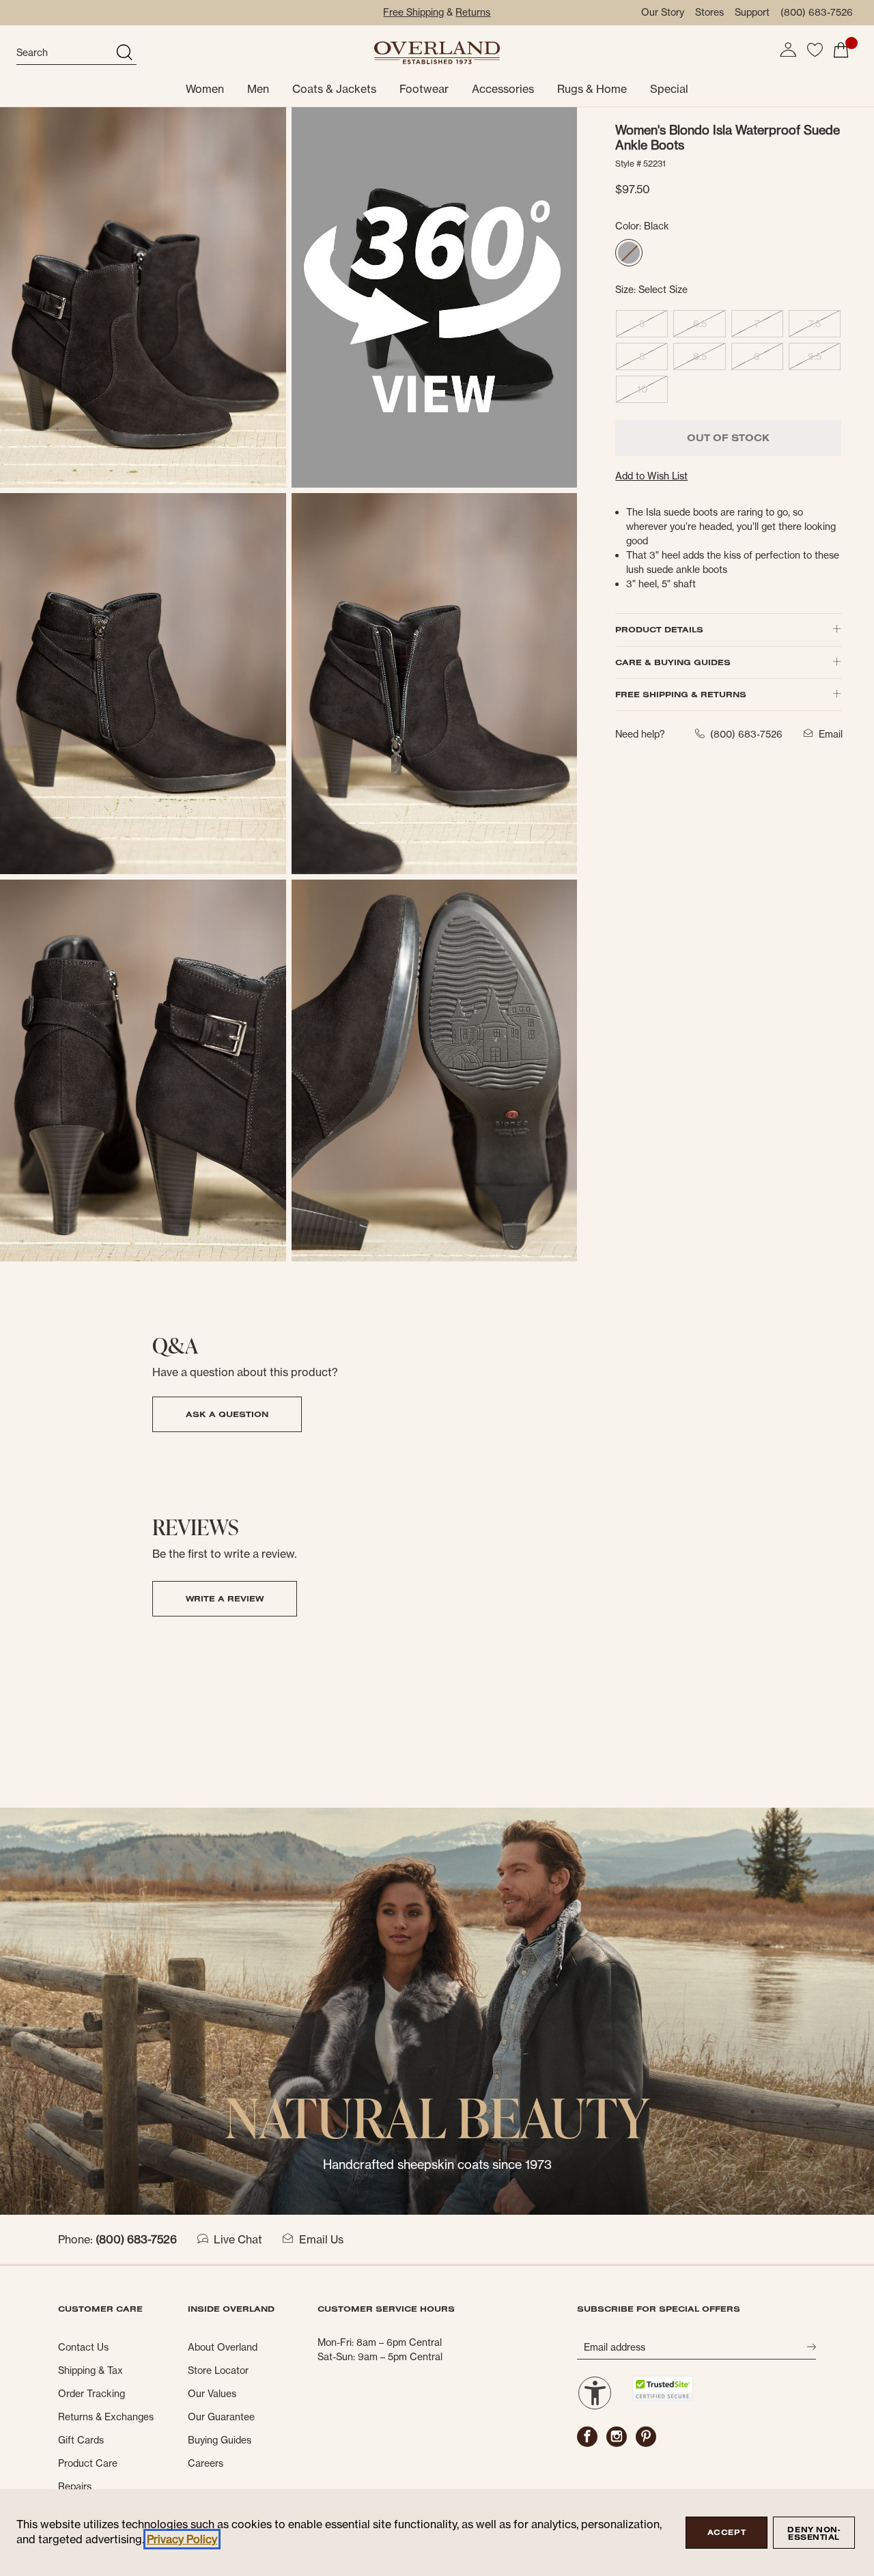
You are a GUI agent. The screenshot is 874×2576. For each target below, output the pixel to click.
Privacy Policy (182, 2539)
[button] (788, 50)
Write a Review (225, 1598)
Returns (473, 12)
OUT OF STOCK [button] (728, 438)
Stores (709, 12)
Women (205, 89)
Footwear (424, 89)
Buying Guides (220, 2440)
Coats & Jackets (334, 89)
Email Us (321, 2239)
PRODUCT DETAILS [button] (659, 629)
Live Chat (238, 2239)
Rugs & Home (592, 89)
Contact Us (83, 2347)
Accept (727, 2532)
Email (831, 734)
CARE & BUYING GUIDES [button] (673, 662)
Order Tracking (91, 2394)
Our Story (663, 12)
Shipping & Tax (90, 2370)
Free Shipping (413, 12)
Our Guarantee (221, 2417)
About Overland (223, 2347)
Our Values (212, 2394)
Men (258, 89)
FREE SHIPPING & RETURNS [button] (681, 694)
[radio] (629, 253)
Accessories (503, 89)
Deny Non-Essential (814, 2533)
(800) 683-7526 (817, 12)
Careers (206, 2463)
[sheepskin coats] (437, 2010)
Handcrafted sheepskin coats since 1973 (437, 2165)
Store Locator (218, 2370)
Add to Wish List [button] (651, 476)
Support (752, 12)
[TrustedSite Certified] (662, 2389)
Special (669, 89)
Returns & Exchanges (106, 2417)
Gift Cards (81, 2440)
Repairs (75, 2487)
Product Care (88, 2463)
